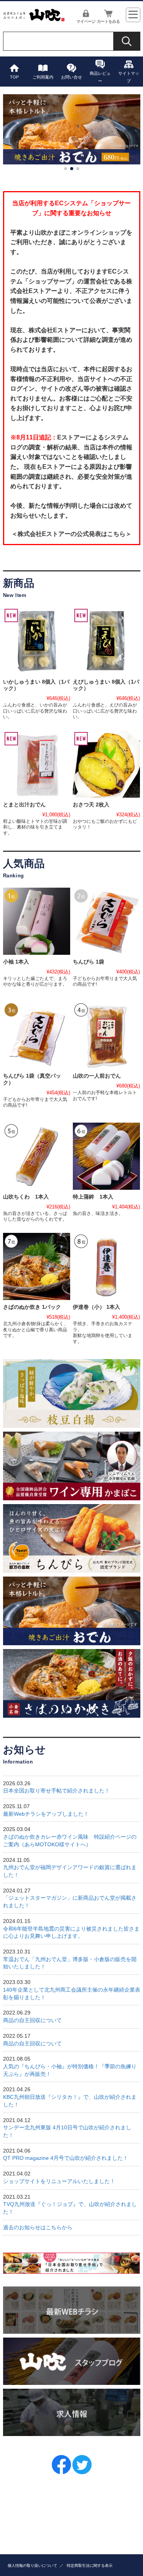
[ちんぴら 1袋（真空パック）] (37, 1035)
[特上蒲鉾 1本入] (106, 1156)
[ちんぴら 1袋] (106, 921)
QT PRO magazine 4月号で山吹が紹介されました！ (66, 2158)
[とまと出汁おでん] (37, 764)
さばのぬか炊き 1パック (32, 1307)
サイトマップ (129, 77)
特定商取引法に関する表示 (90, 2566)
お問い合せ (71, 77)
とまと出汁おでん (24, 805)
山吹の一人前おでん (97, 1076)
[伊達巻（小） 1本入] (106, 1266)
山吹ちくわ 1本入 (26, 1197)
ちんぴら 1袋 (88, 962)
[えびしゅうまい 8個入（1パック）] (106, 641)
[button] (66, 169)
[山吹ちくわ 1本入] (37, 1156)
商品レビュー (100, 77)
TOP (14, 77)
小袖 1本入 (16, 962)
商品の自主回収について (32, 2020)
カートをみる (108, 21)
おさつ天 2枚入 (91, 805)
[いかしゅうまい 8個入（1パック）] (37, 641)
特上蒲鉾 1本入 (93, 1197)
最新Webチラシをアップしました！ (46, 1814)
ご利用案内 (43, 77)
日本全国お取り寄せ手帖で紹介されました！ (56, 1791)
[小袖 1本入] (37, 921)
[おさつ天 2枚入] (106, 764)
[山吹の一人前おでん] (106, 1035)
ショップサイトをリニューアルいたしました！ (59, 2181)
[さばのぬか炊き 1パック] (37, 1266)
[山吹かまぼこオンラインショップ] (34, 19)
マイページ (86, 21)
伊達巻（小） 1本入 (96, 1307)
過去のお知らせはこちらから (38, 2228)
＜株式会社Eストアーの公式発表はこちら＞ (71, 534)
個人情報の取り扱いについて (32, 2566)
